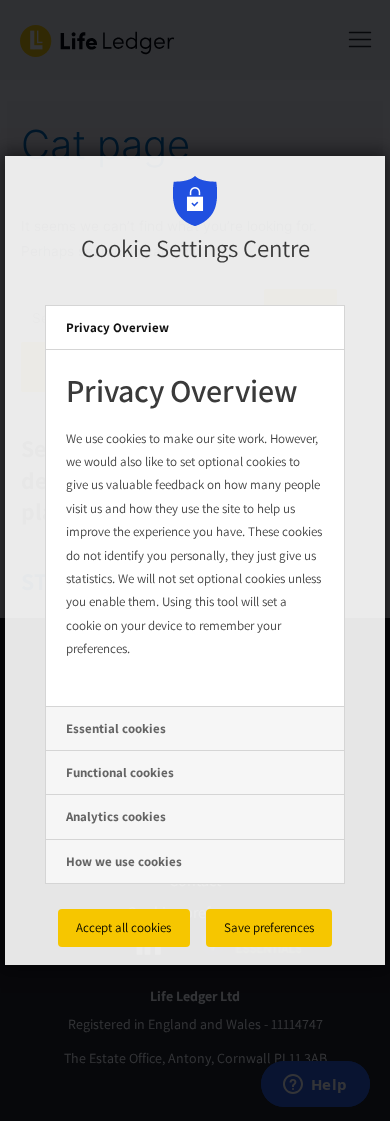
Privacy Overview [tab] (117, 327)
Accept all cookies (123, 927)
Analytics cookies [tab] (116, 816)
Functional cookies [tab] (120, 772)
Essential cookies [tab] (116, 728)
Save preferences (269, 927)
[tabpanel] (195, 527)
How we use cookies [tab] (124, 861)
